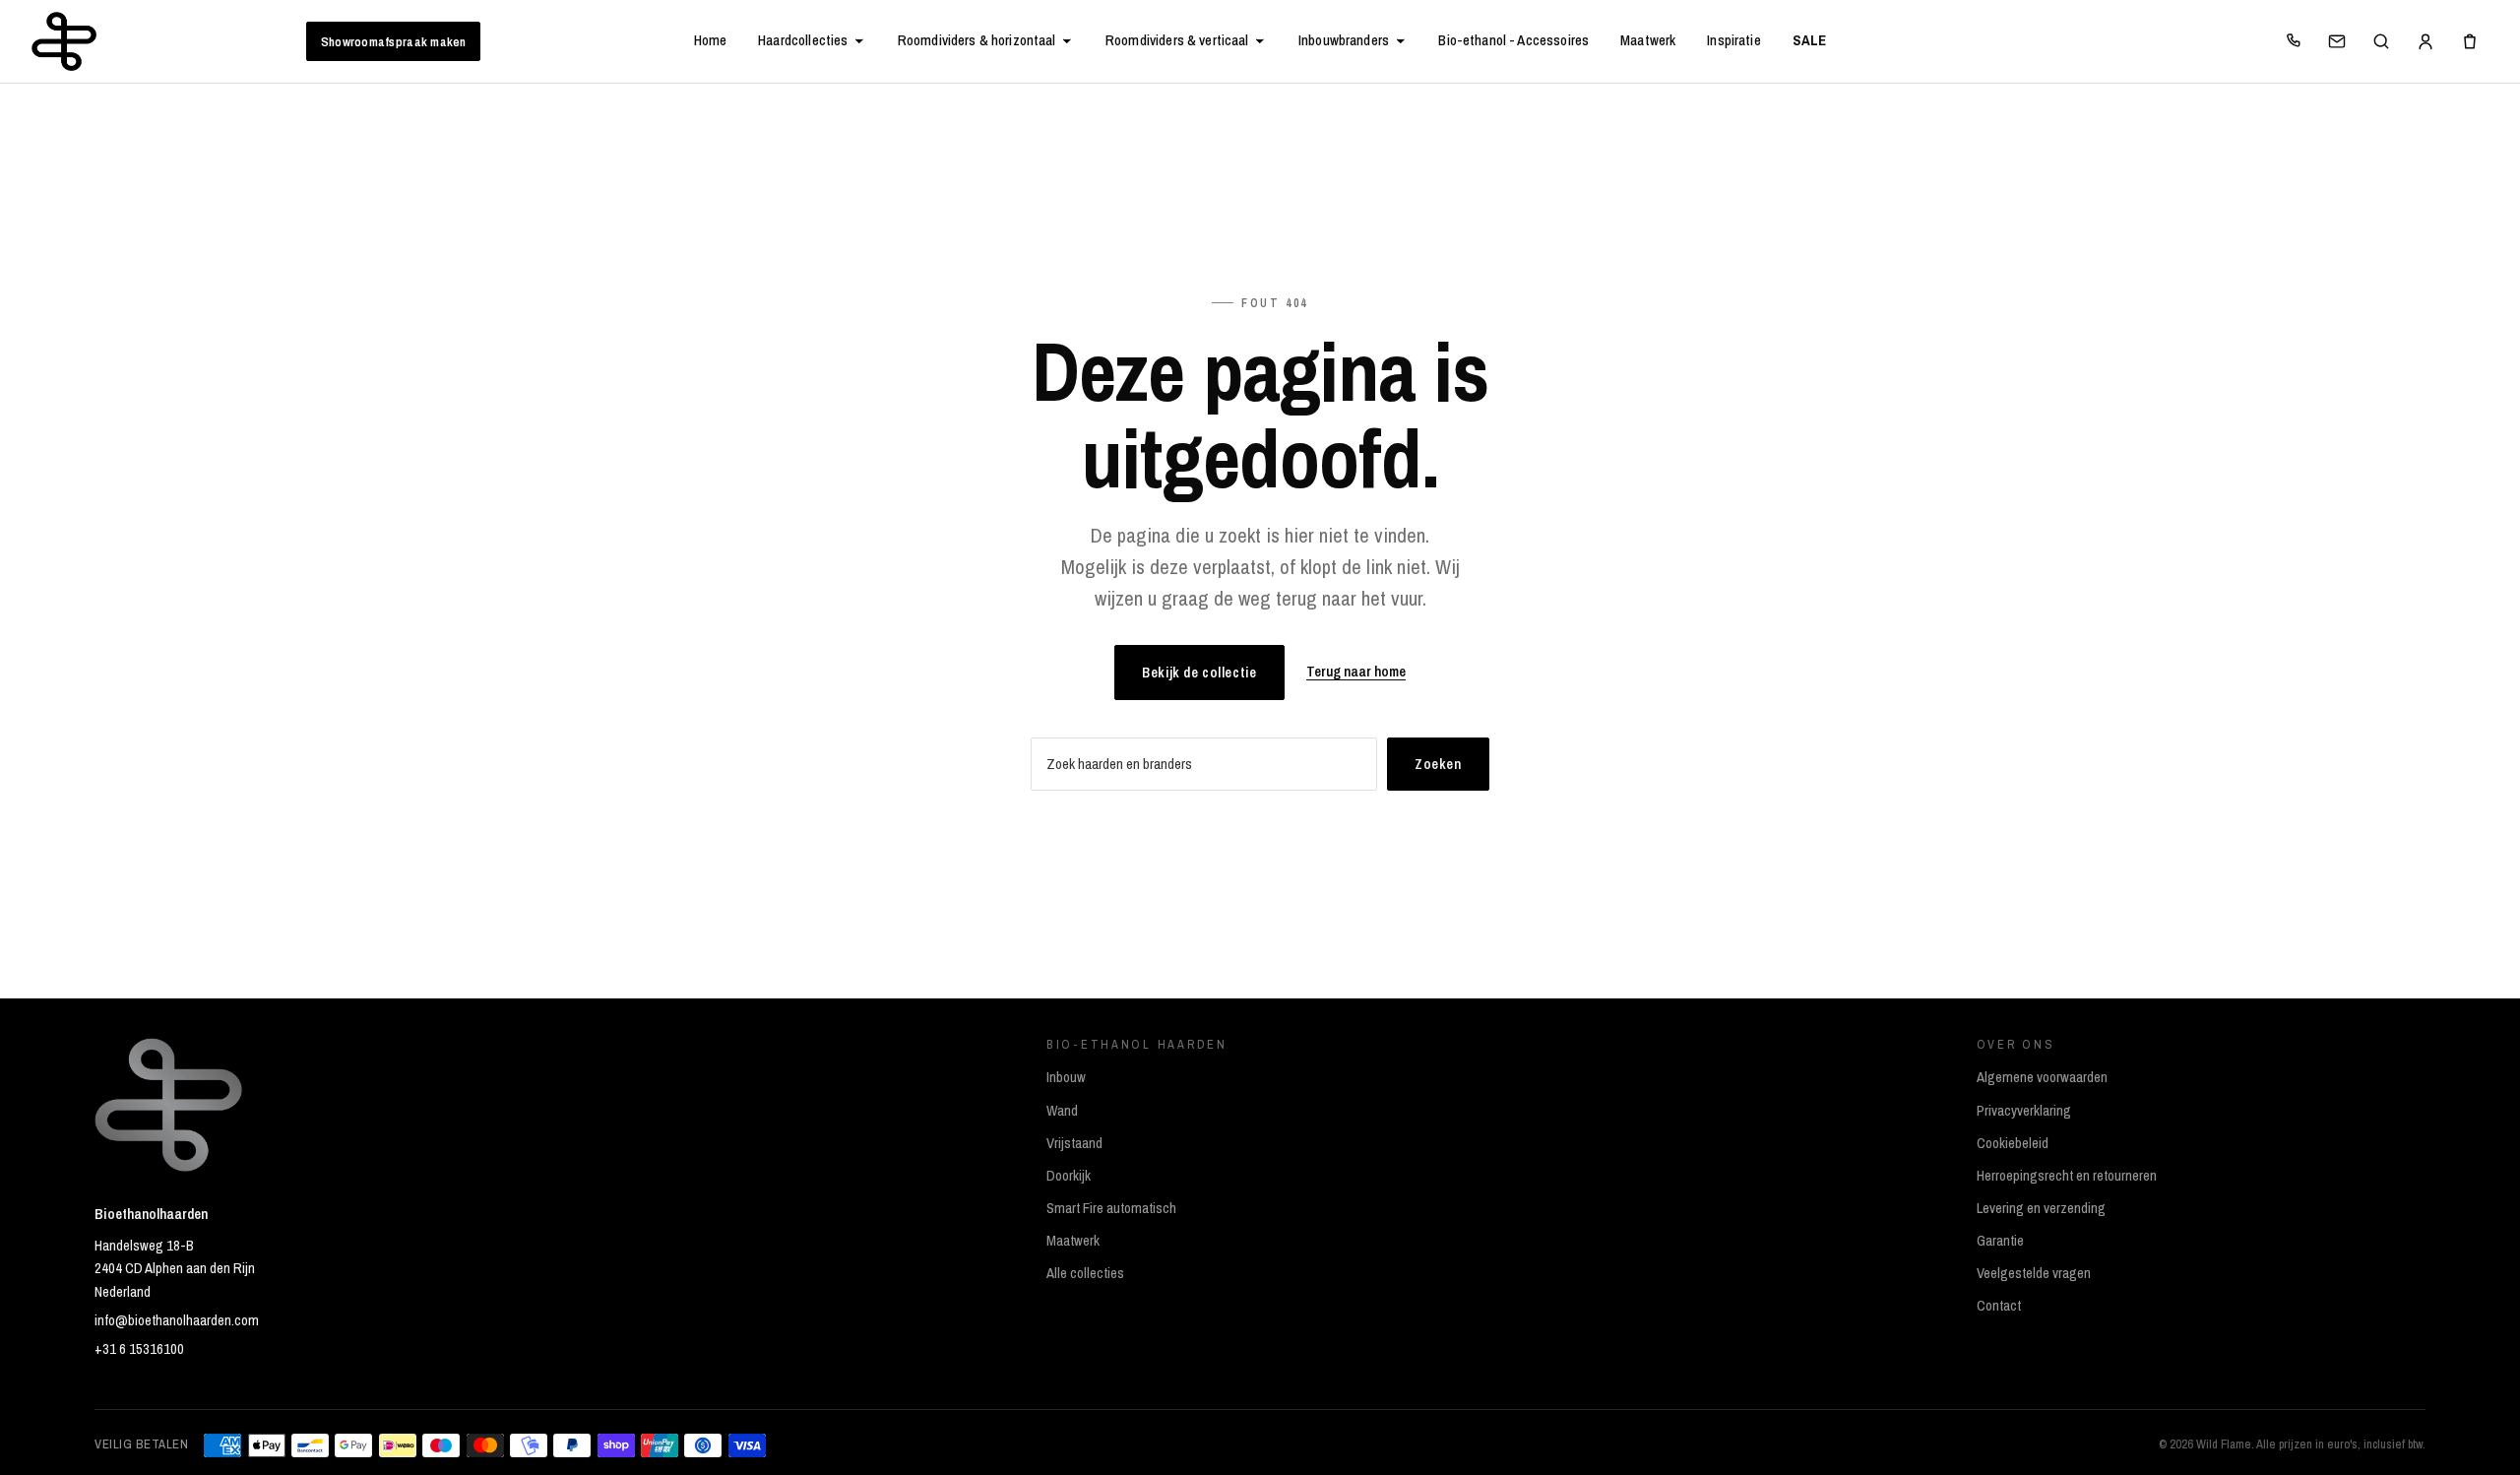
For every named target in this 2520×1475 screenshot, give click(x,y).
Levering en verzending (2041, 1208)
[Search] (2381, 41)
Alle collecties (1085, 1273)
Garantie (2000, 1241)
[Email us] (2337, 41)
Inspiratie (1733, 40)
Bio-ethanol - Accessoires (1513, 40)
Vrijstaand (1074, 1143)
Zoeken (1438, 764)
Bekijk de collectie (1199, 672)
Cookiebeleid (2013, 1143)
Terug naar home (1356, 672)
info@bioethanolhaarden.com (177, 1320)
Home (711, 40)
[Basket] (2470, 41)
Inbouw (1066, 1077)
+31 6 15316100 (139, 1349)
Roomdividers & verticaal (1177, 40)
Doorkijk (1069, 1176)
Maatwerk (1648, 40)
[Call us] (2293, 41)
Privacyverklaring (2024, 1111)
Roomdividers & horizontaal (977, 40)
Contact (1999, 1306)
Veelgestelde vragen (2034, 1273)
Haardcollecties (803, 40)
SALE (1810, 40)
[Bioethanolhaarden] (64, 41)
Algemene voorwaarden (2042, 1077)
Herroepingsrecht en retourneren (2067, 1176)
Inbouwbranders (1344, 40)
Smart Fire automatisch (1111, 1208)
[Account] (2425, 41)
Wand (1062, 1111)
